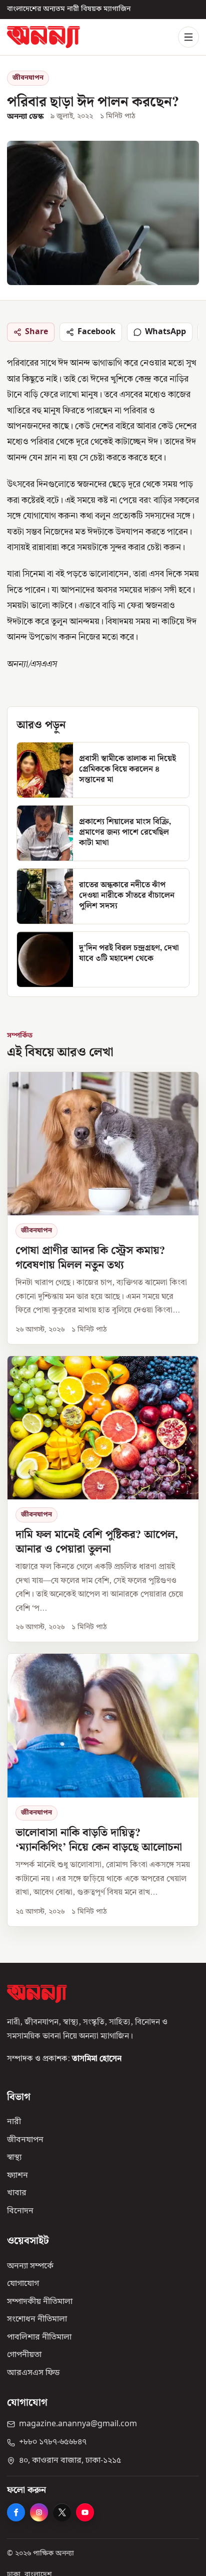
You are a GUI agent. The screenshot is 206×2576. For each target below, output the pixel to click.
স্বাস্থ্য (14, 2158)
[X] (62, 2512)
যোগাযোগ (23, 2284)
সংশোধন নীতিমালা (37, 2320)
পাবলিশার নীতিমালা (39, 2337)
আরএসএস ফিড (33, 2373)
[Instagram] (39, 2512)
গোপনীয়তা (24, 2355)
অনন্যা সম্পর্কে (30, 2266)
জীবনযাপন (28, 78)
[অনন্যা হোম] (43, 37)
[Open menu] (188, 37)
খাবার (17, 2193)
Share (36, 332)
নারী (14, 2122)
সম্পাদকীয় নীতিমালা (40, 2301)
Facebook (96, 332)
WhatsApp (165, 332)
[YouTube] (85, 2512)
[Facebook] (16, 2512)
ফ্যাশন (17, 2175)
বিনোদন (20, 2211)
